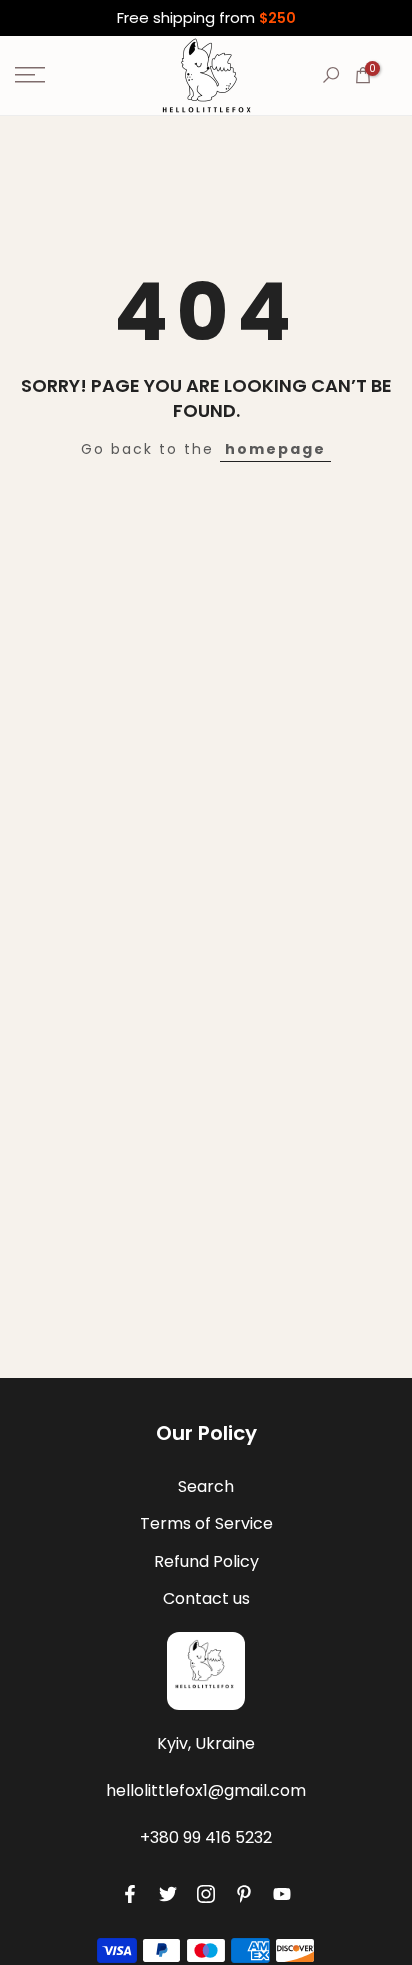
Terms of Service (206, 1523)
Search (206, 1486)
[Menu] (57, 75)
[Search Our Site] (331, 75)
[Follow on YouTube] (282, 1894)
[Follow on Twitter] (168, 1894)
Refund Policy (206, 1561)
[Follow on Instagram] (206, 1894)
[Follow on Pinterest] (244, 1894)
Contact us (206, 1598)
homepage (275, 449)
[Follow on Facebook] (130, 1894)
